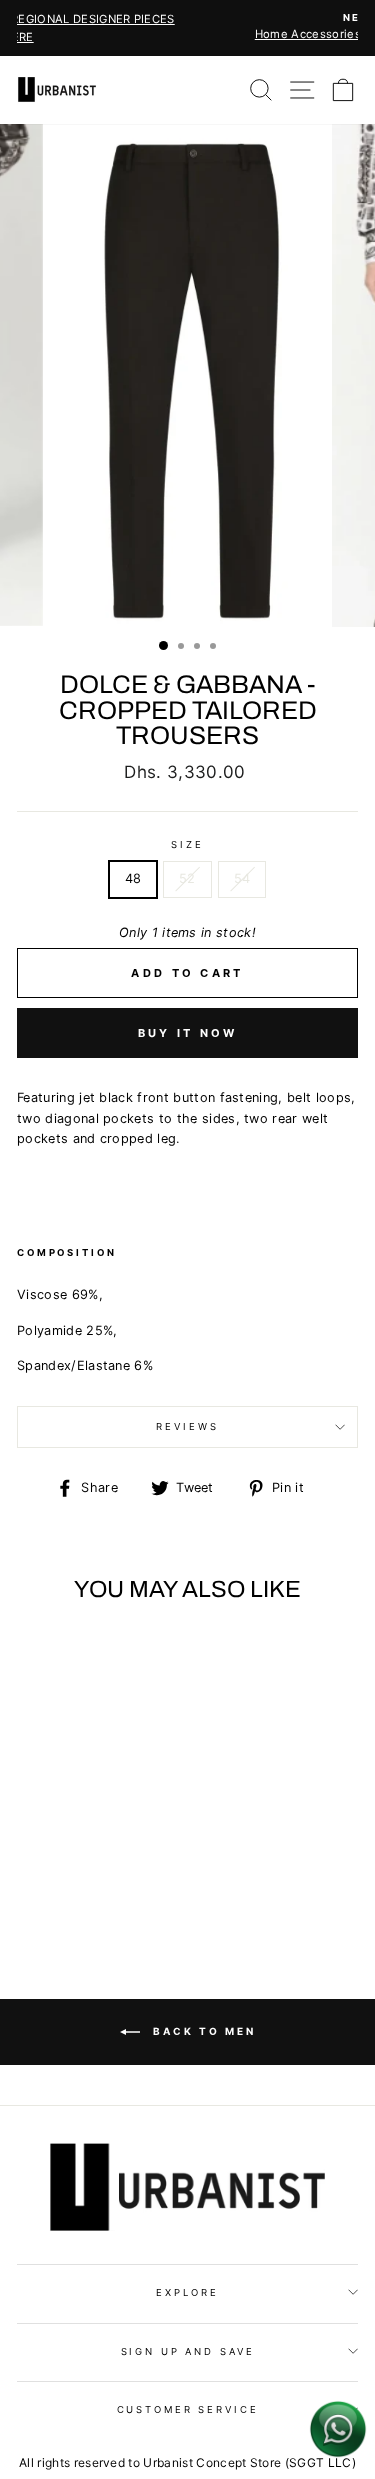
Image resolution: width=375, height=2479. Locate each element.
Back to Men (202, 2031)
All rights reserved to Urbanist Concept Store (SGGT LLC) (187, 2462)
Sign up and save (188, 2351)
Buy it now (188, 1033)
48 (133, 878)
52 (187, 878)
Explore (187, 2292)
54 (242, 878)
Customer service (188, 2409)
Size (187, 844)
